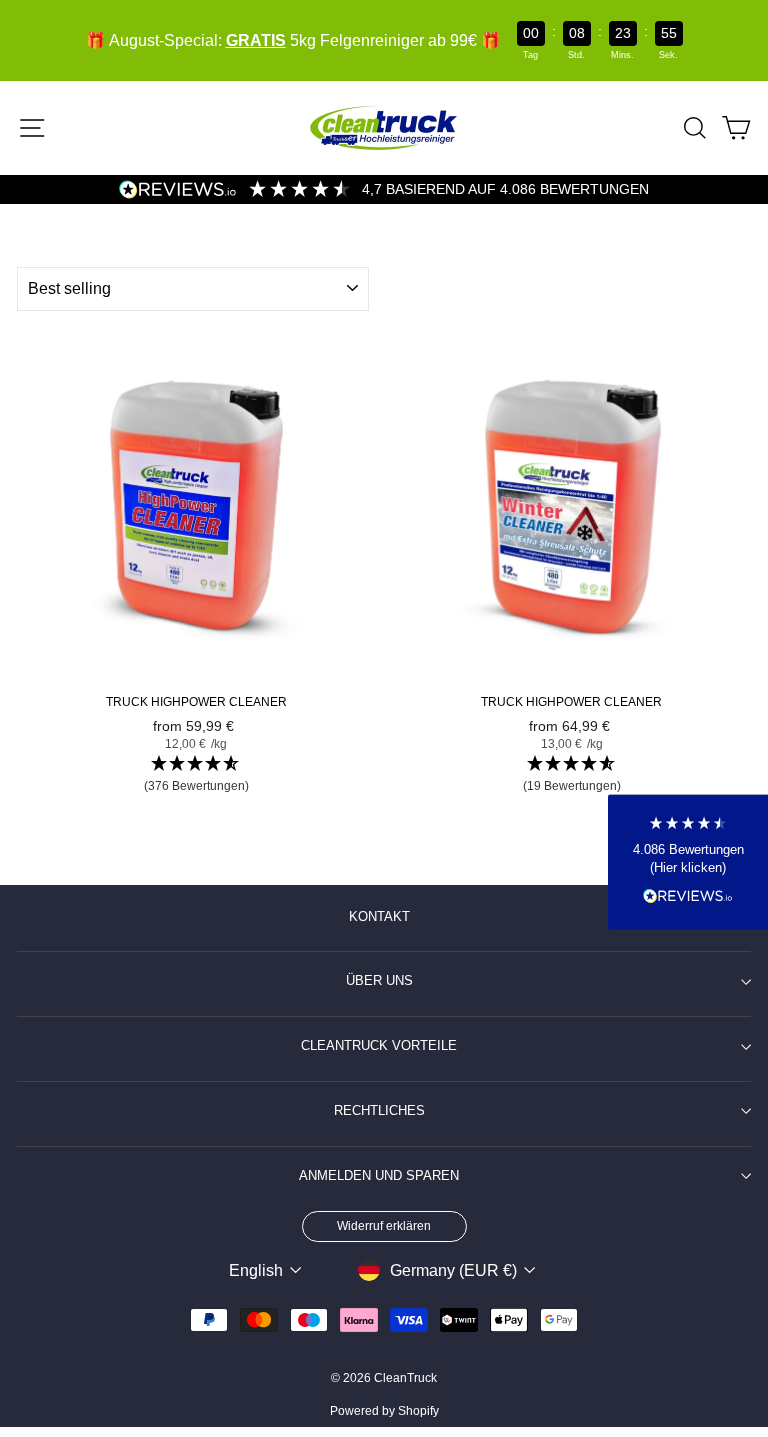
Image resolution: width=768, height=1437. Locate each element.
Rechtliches (379, 1111)
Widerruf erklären (384, 1226)
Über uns (379, 981)
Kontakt (379, 917)
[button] (196, 775)
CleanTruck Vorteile (379, 1046)
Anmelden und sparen (379, 1176)
